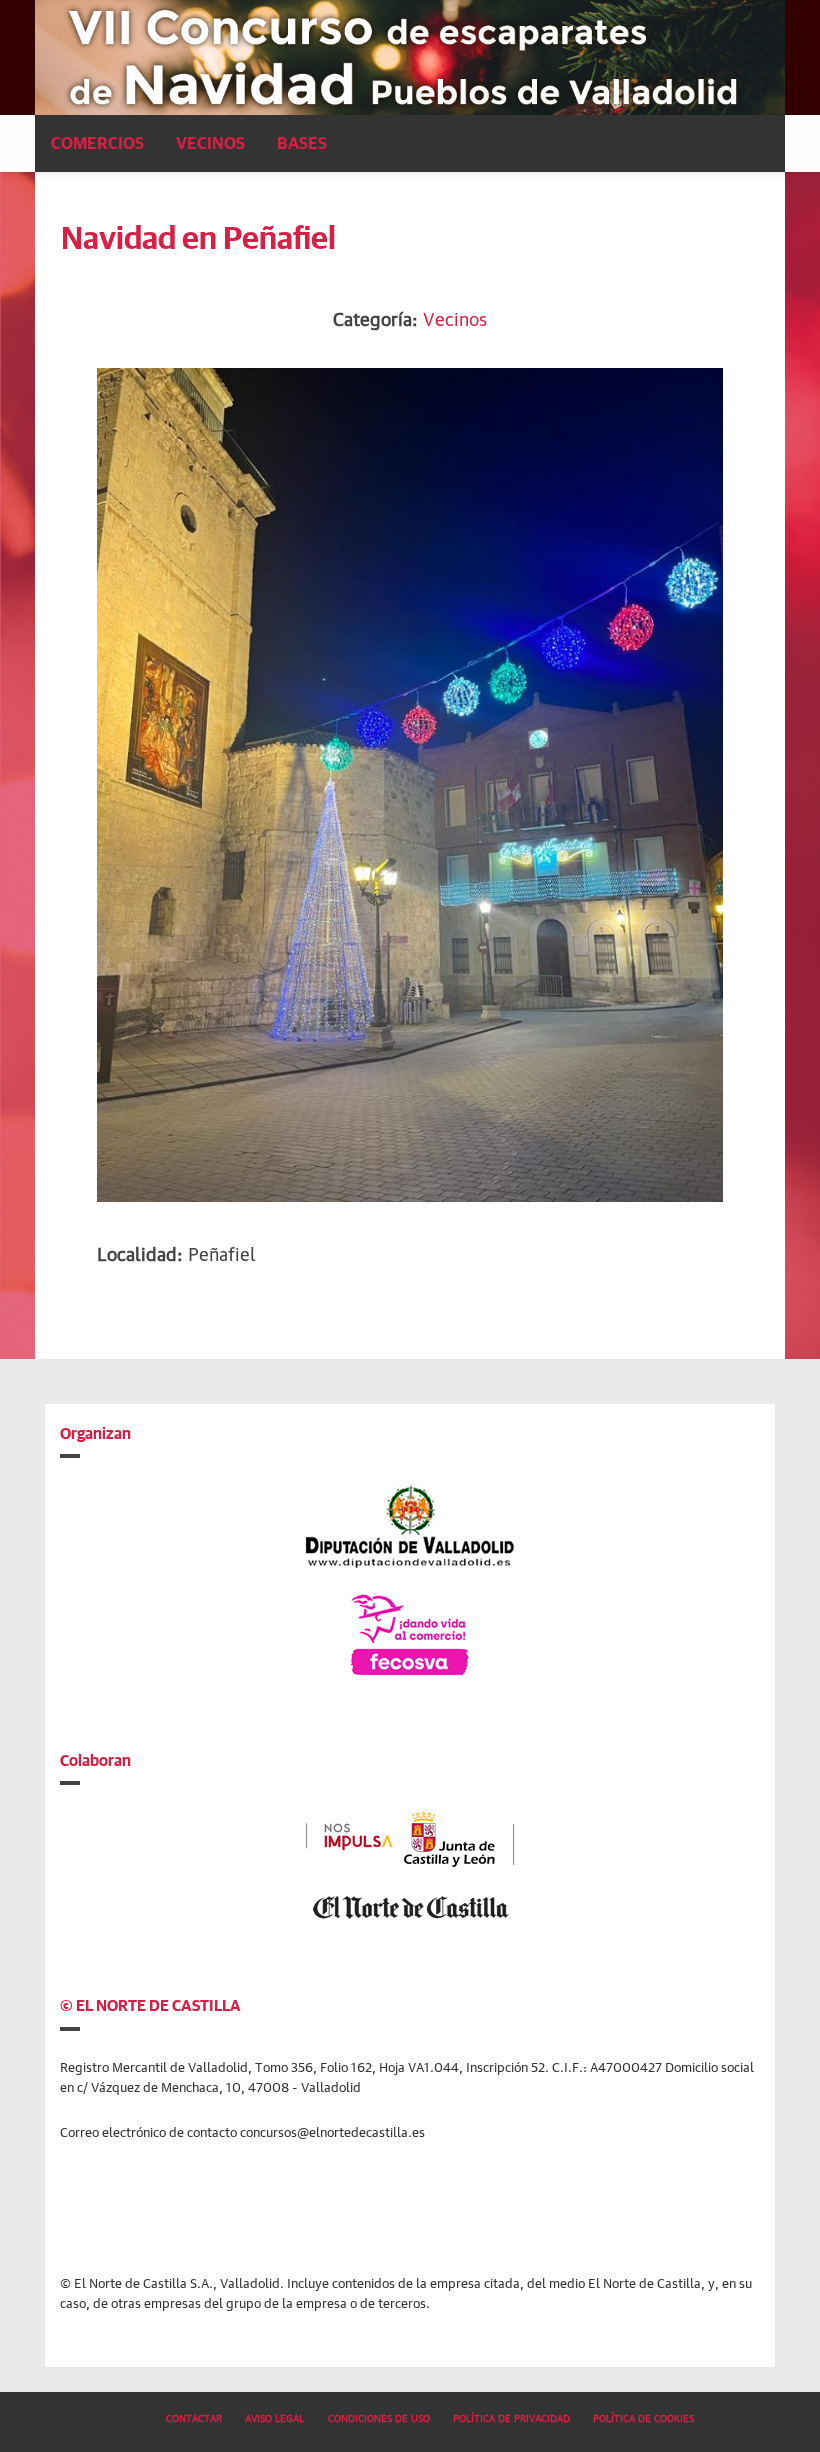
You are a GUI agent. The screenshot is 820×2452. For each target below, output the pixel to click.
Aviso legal (274, 2416)
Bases (302, 142)
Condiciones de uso (379, 2416)
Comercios (97, 142)
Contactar (194, 2416)
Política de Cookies (643, 2416)
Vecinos (210, 142)
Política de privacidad (511, 2416)
